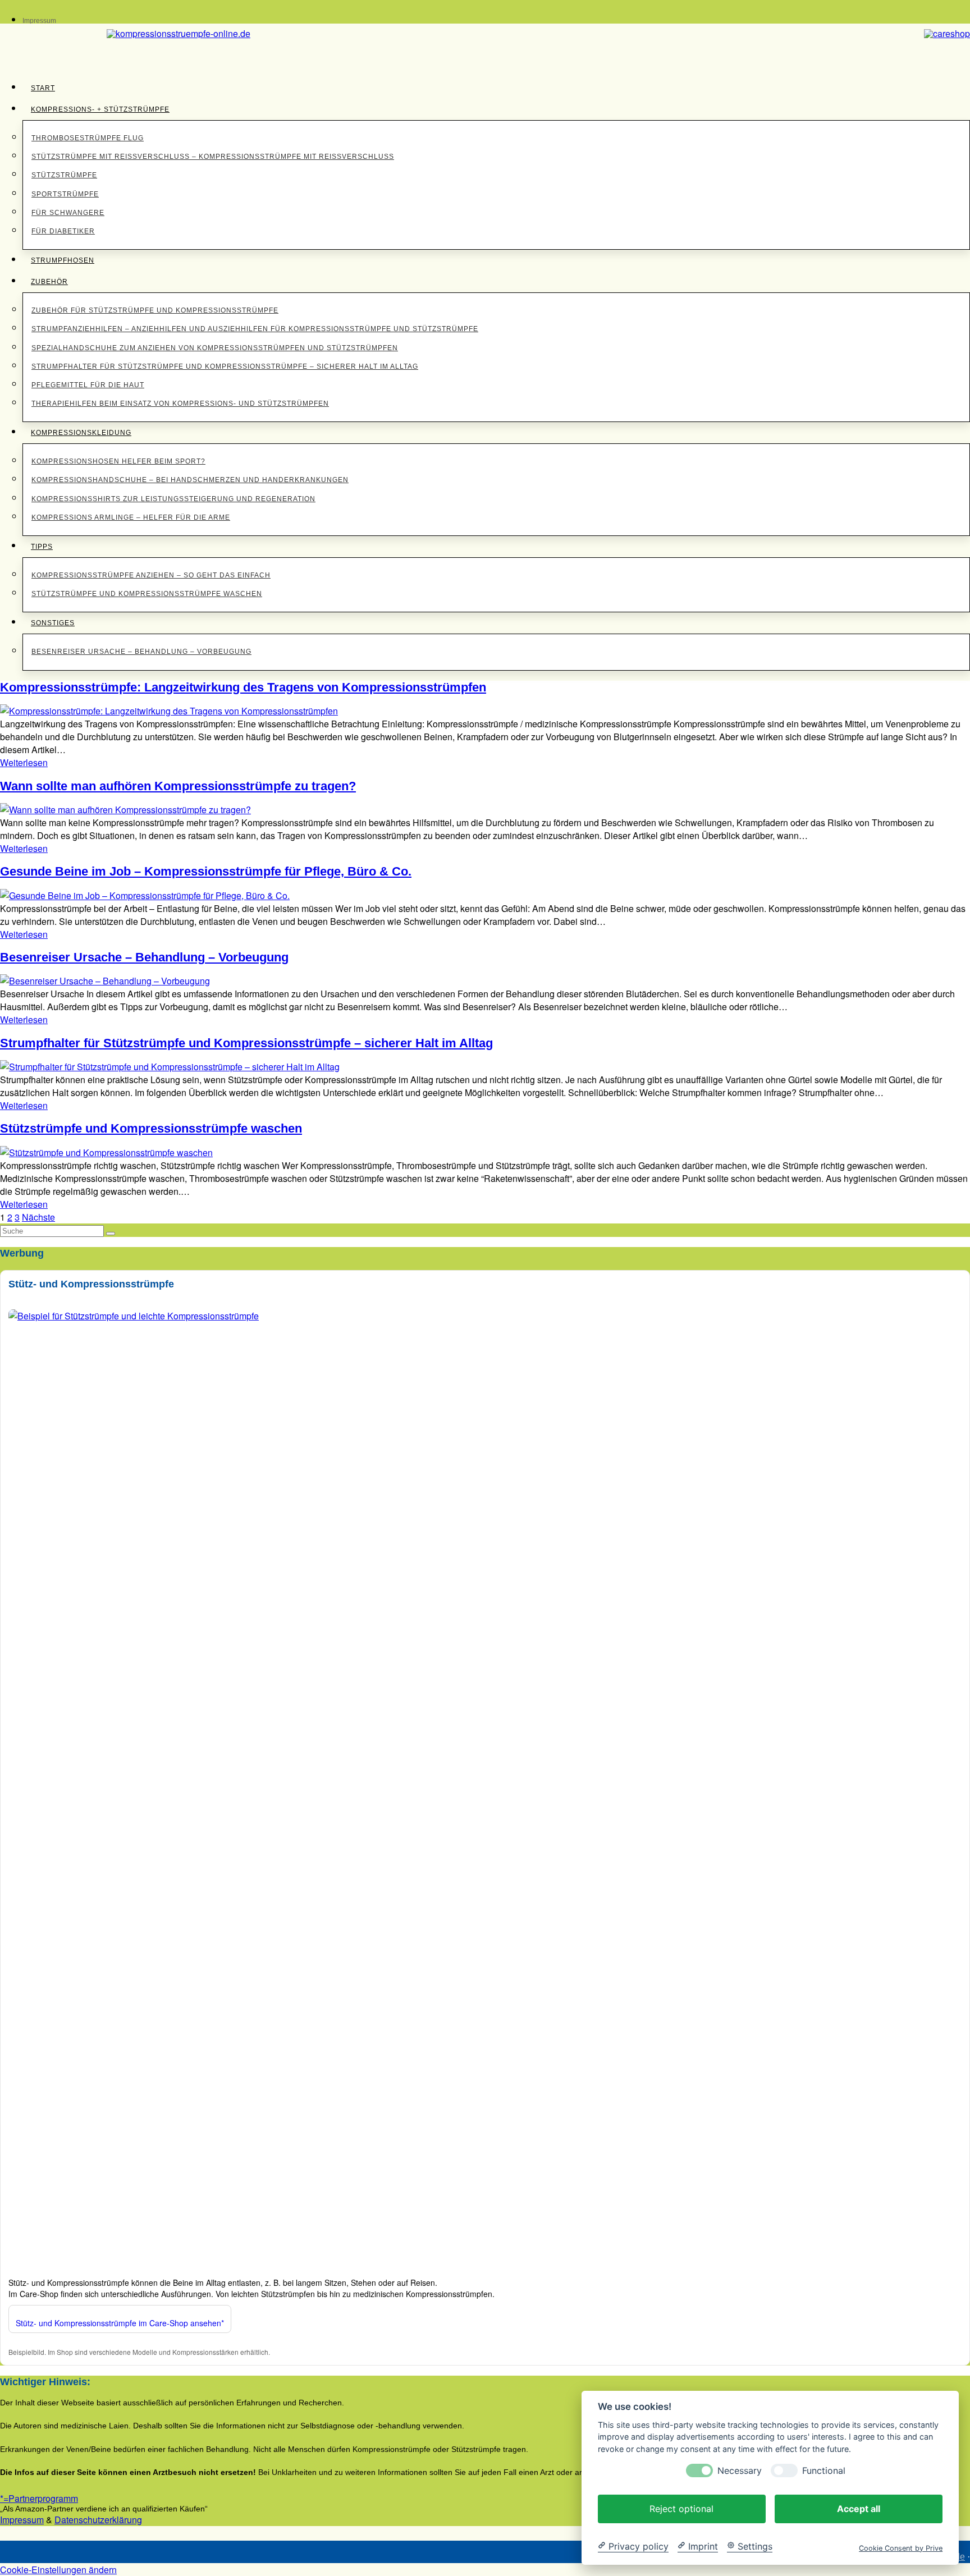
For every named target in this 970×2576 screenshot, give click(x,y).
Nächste (38, 1217)
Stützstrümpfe (64, 175)
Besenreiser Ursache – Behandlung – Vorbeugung (141, 652)
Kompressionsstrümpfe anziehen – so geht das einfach (151, 575)
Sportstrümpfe (65, 194)
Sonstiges (53, 623)
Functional (824, 2470)
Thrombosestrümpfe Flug (88, 138)
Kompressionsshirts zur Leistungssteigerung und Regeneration (173, 499)
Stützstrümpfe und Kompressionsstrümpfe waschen (147, 594)
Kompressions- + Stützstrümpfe (100, 109)
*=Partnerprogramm (39, 2498)
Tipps (42, 547)
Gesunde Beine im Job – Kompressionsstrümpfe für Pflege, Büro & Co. (206, 871)
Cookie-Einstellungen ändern (58, 2570)
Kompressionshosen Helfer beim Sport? (118, 461)
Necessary (740, 2470)
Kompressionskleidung (81, 433)
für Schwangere (68, 213)
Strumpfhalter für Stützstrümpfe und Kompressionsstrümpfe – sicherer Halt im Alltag (225, 366)
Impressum (39, 21)
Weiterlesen (24, 762)
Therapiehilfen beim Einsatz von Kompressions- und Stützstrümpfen (180, 404)
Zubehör (49, 282)
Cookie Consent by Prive (901, 2548)
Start (43, 88)
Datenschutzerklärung (98, 2520)
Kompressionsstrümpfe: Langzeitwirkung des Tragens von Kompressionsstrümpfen (243, 687)
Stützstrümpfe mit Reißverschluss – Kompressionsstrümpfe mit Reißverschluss (213, 157)
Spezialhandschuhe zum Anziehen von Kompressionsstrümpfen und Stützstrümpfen (215, 348)
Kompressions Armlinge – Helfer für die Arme (131, 517)
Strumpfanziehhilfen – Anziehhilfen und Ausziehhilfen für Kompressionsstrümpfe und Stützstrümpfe (255, 329)
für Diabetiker (63, 231)
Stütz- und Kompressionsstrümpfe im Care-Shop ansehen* (120, 2323)
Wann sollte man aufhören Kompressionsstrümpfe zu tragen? (178, 786)
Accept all (859, 2508)
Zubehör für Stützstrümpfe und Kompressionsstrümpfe (155, 310)
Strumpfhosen (63, 260)
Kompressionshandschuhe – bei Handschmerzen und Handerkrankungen (190, 480)
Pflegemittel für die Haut (88, 385)
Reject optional (681, 2508)
